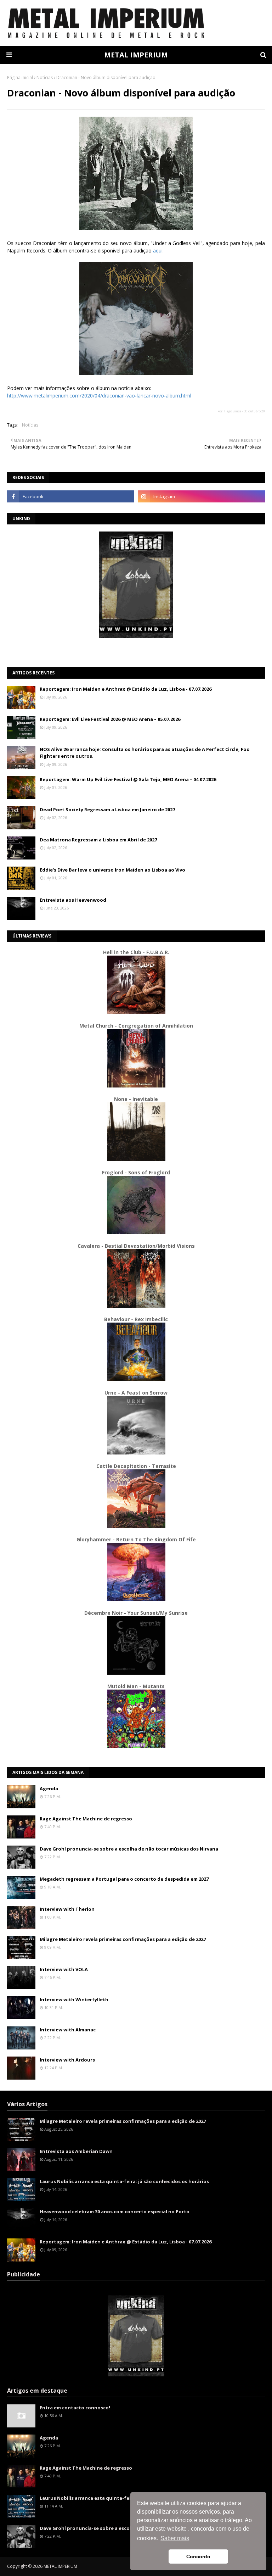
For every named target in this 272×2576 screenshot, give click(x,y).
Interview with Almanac (68, 2030)
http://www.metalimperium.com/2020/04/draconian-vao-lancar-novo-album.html (99, 396)
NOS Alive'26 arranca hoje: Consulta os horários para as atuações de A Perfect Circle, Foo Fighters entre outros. (145, 753)
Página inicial (20, 77)
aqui (158, 251)
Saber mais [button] (175, 2538)
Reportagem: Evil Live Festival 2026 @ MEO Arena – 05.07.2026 (110, 719)
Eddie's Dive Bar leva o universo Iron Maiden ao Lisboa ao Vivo (112, 870)
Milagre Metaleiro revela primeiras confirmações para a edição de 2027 (123, 1939)
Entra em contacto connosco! (75, 2408)
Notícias (45, 77)
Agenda (49, 1788)
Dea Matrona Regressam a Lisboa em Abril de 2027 (98, 840)
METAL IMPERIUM (136, 55)
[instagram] (201, 496)
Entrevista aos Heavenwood (73, 900)
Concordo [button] (198, 2556)
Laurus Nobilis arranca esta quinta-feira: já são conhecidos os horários (124, 2181)
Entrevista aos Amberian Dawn (76, 2151)
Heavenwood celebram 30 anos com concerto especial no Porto (115, 2211)
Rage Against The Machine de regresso (86, 1819)
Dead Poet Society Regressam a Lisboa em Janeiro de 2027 (107, 809)
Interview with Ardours (67, 2060)
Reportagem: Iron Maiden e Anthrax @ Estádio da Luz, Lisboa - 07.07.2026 (126, 689)
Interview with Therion (67, 1909)
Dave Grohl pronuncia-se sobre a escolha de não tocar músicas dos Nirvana (129, 1849)
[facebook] (71, 496)
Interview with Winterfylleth (74, 1999)
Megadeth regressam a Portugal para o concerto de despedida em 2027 (124, 1879)
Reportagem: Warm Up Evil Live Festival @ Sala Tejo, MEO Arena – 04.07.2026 (128, 779)
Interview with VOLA (64, 1969)
